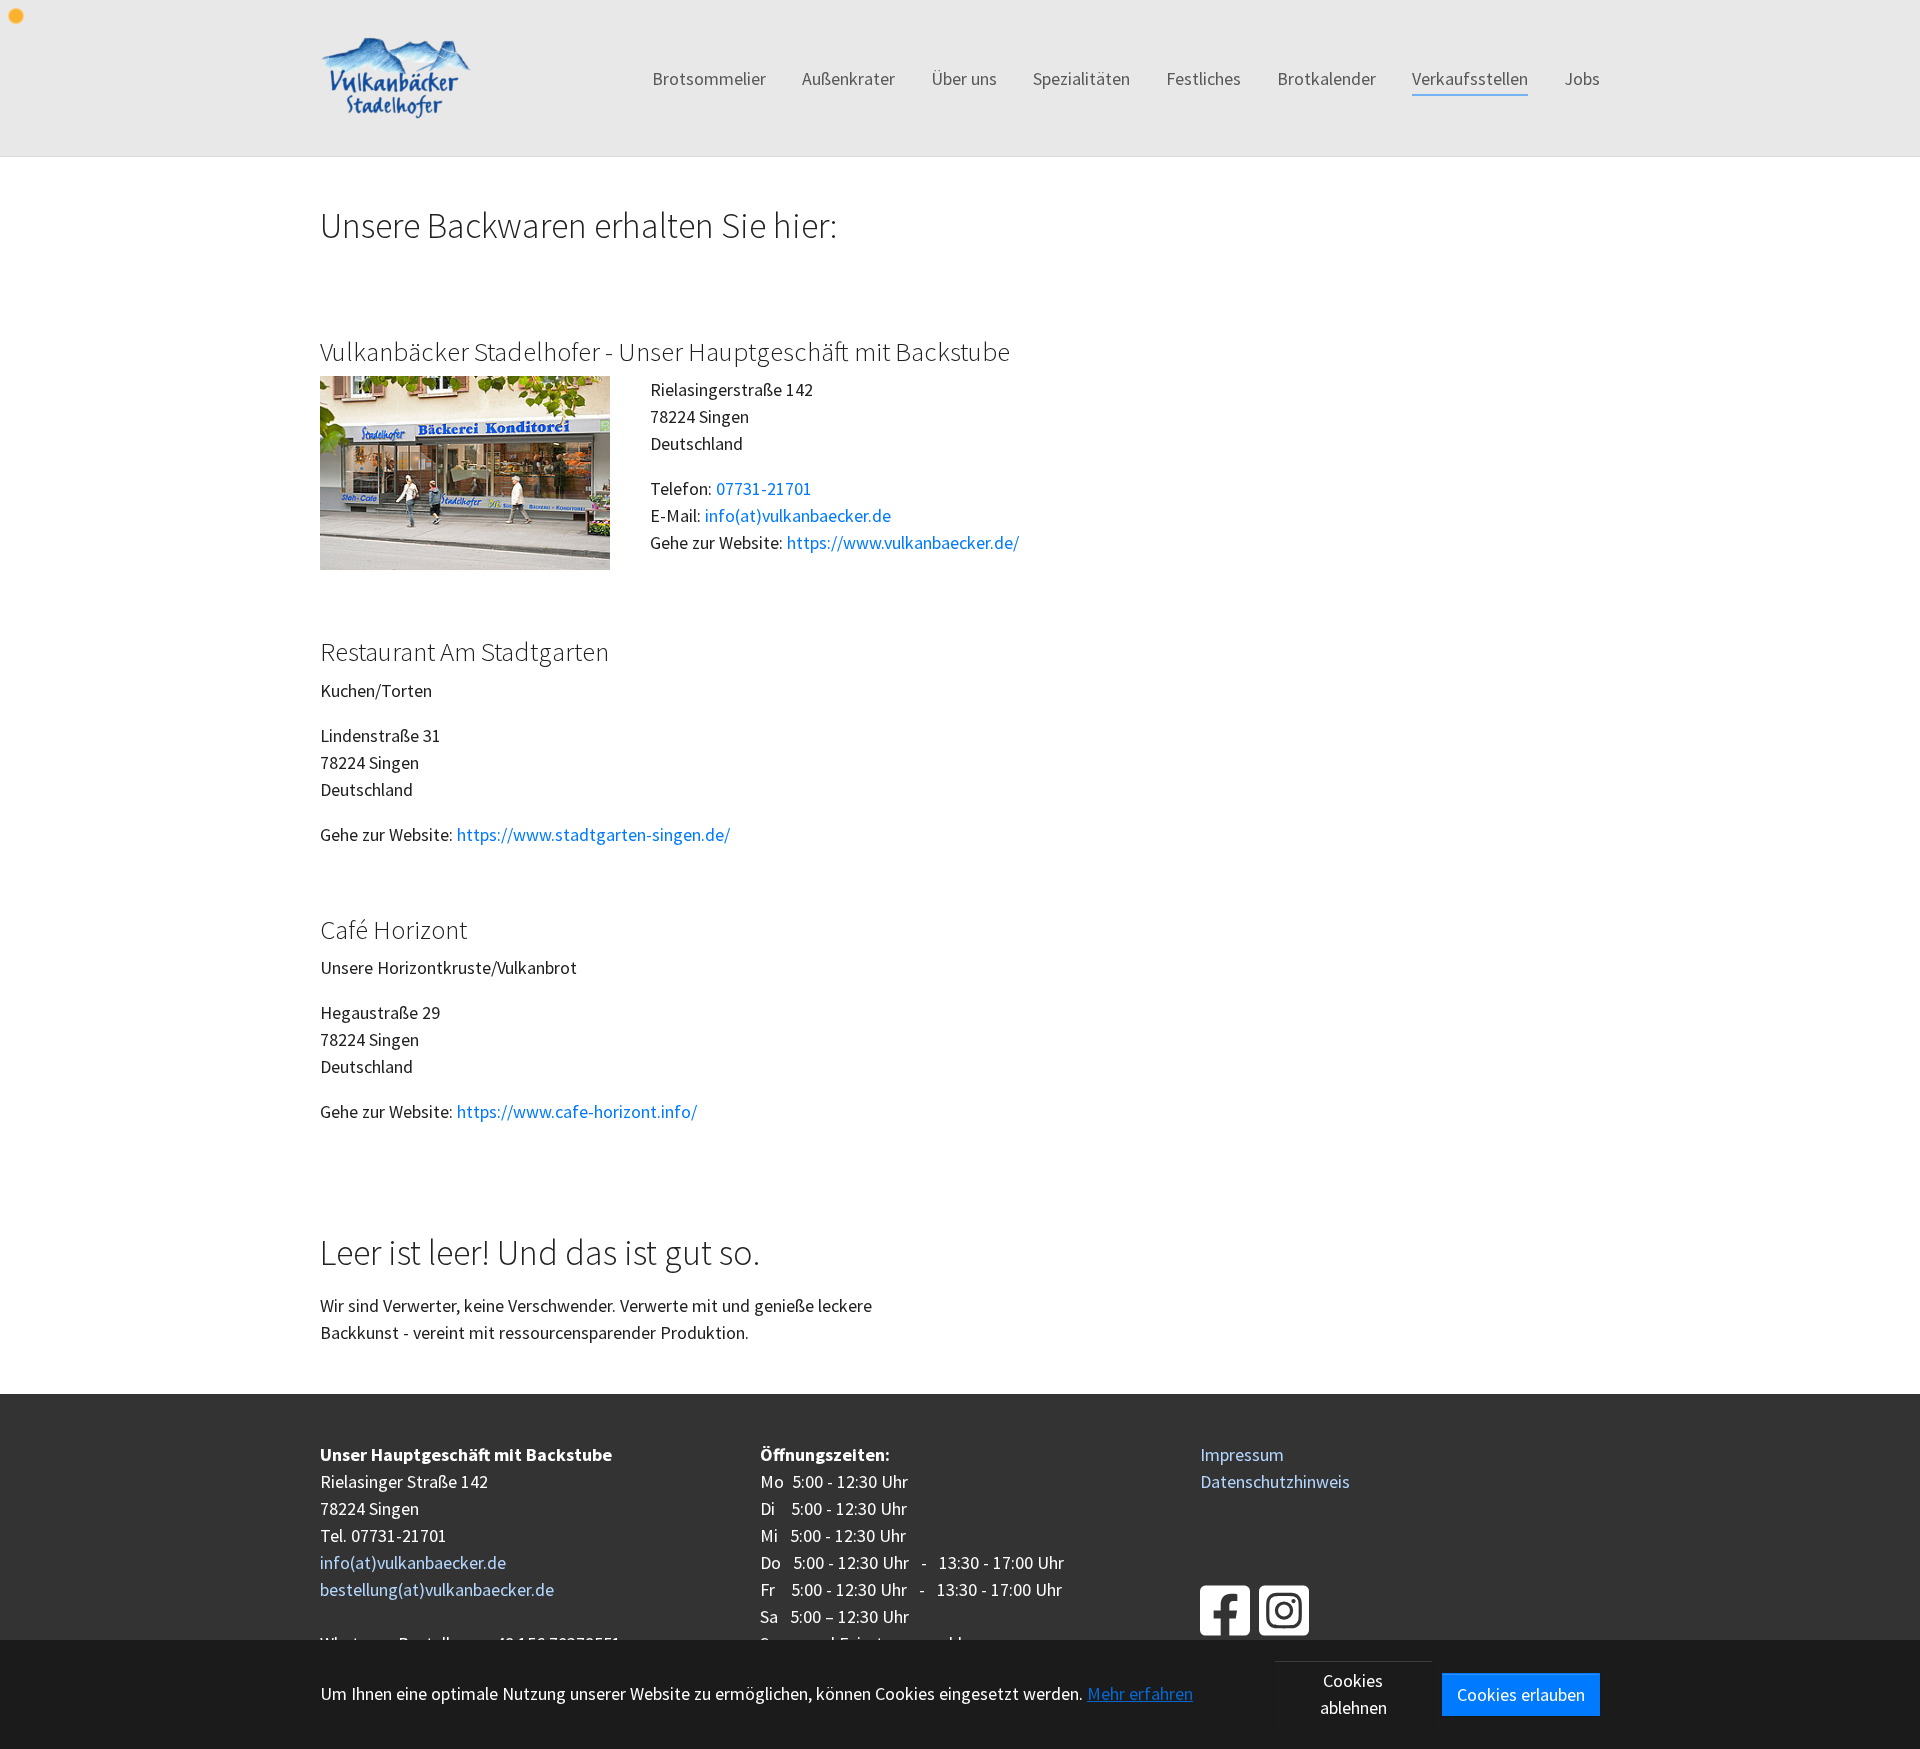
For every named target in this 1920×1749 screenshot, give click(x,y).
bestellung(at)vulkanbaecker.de (437, 1589)
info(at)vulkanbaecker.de (798, 515)
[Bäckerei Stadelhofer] (396, 78)
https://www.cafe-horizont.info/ (577, 1111)
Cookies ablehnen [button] (1353, 1694)
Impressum (1242, 1454)
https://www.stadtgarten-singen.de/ (593, 834)
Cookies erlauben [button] (1521, 1694)
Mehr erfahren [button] (1140, 1693)
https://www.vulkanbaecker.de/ (903, 542)
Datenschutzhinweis (1275, 1481)
